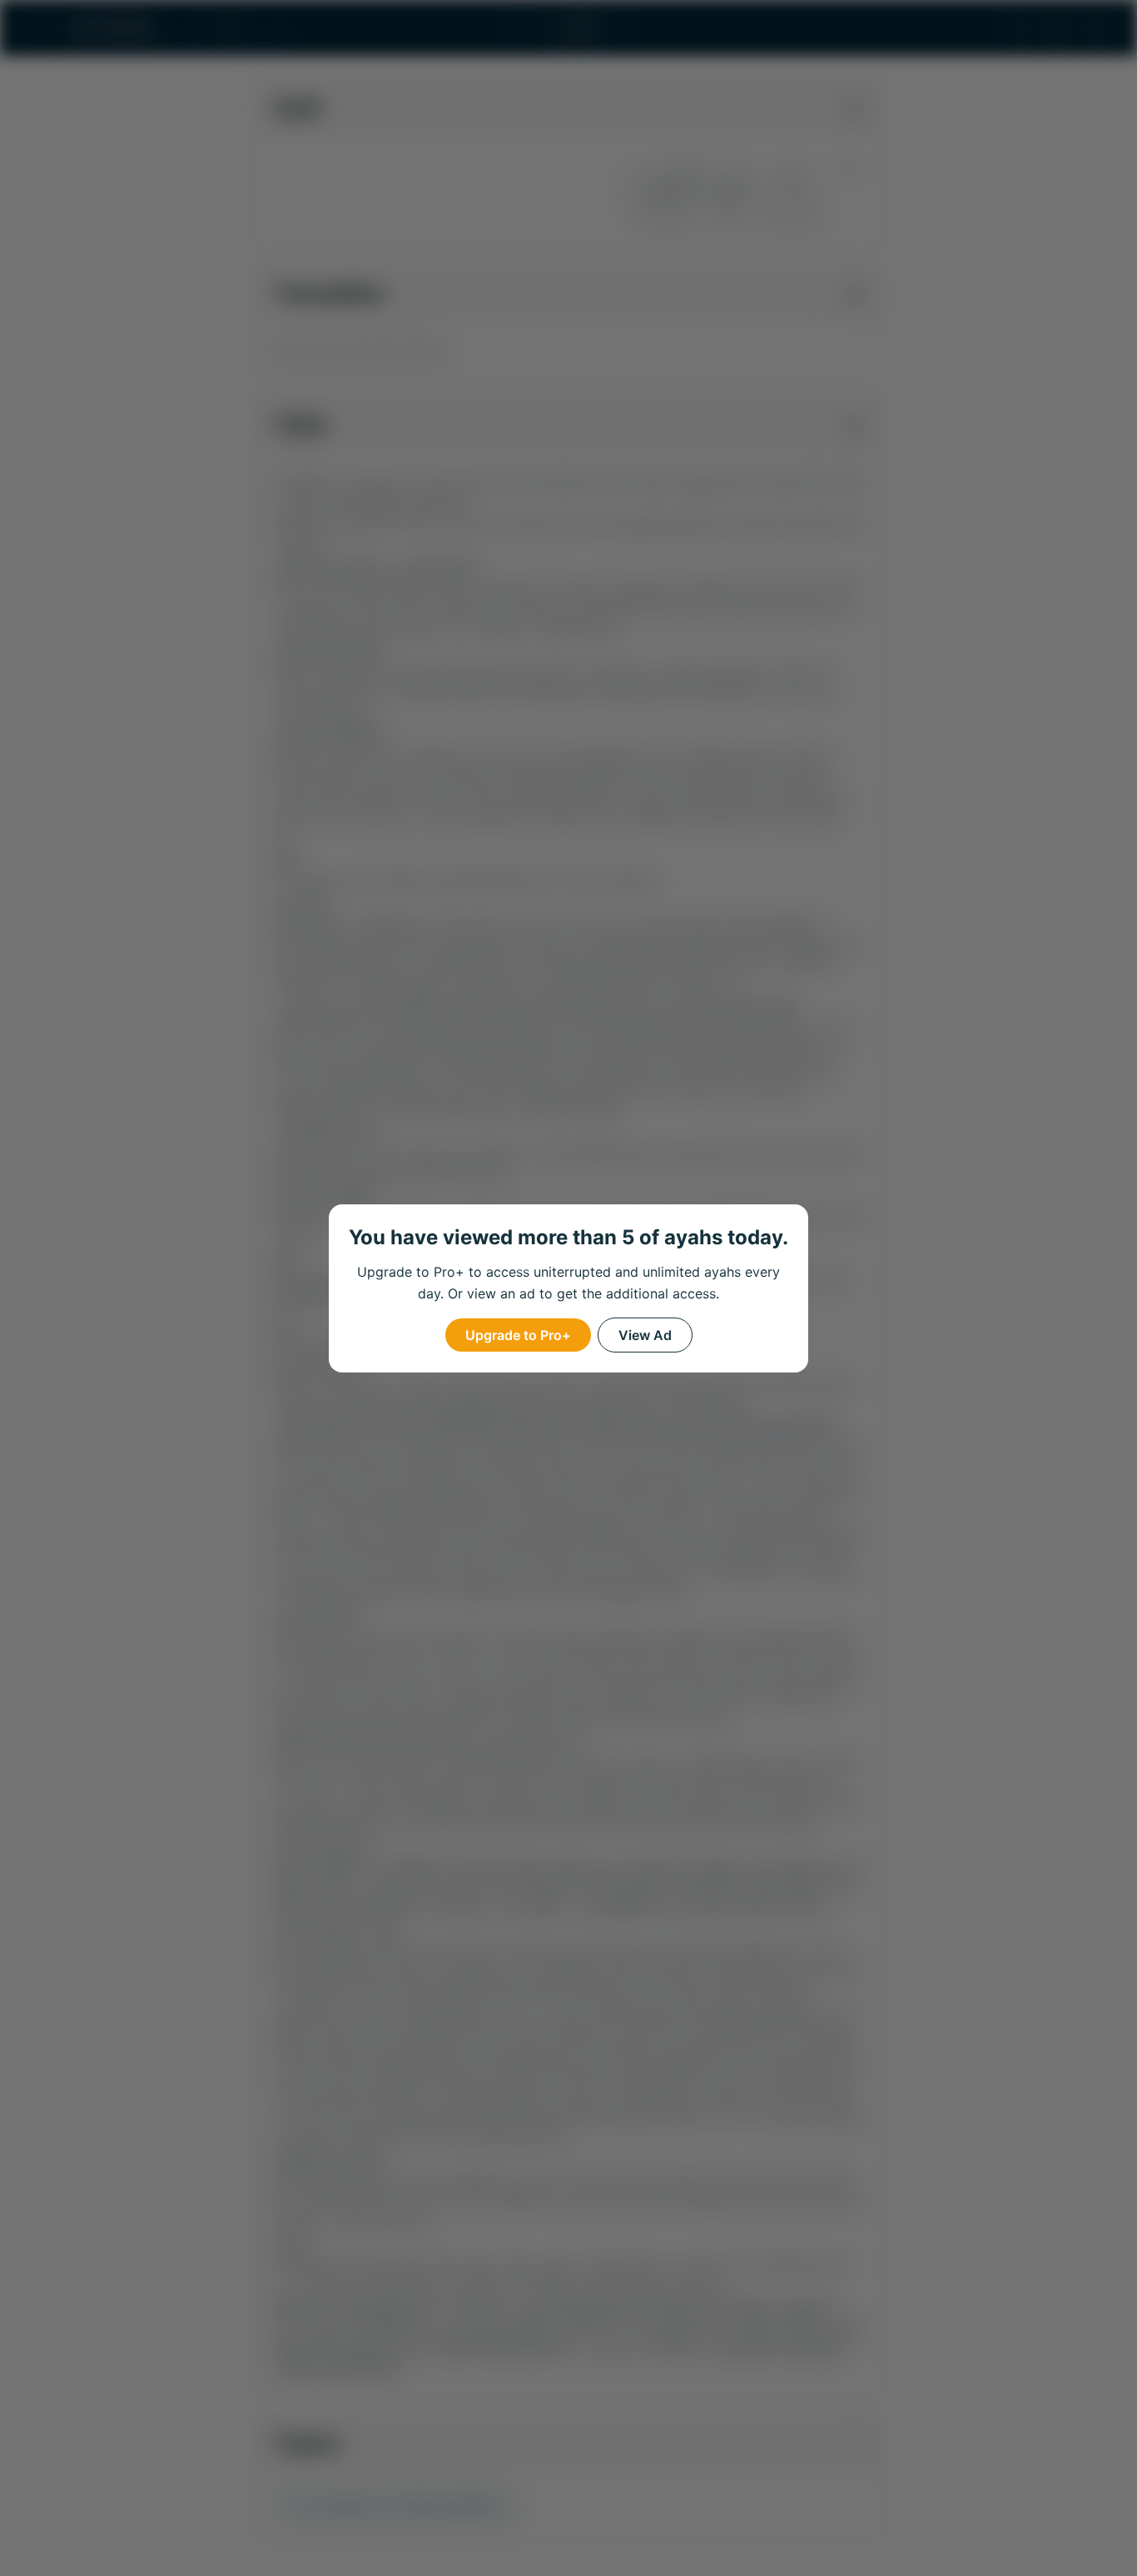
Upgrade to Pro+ (518, 1335)
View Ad (645, 1335)
